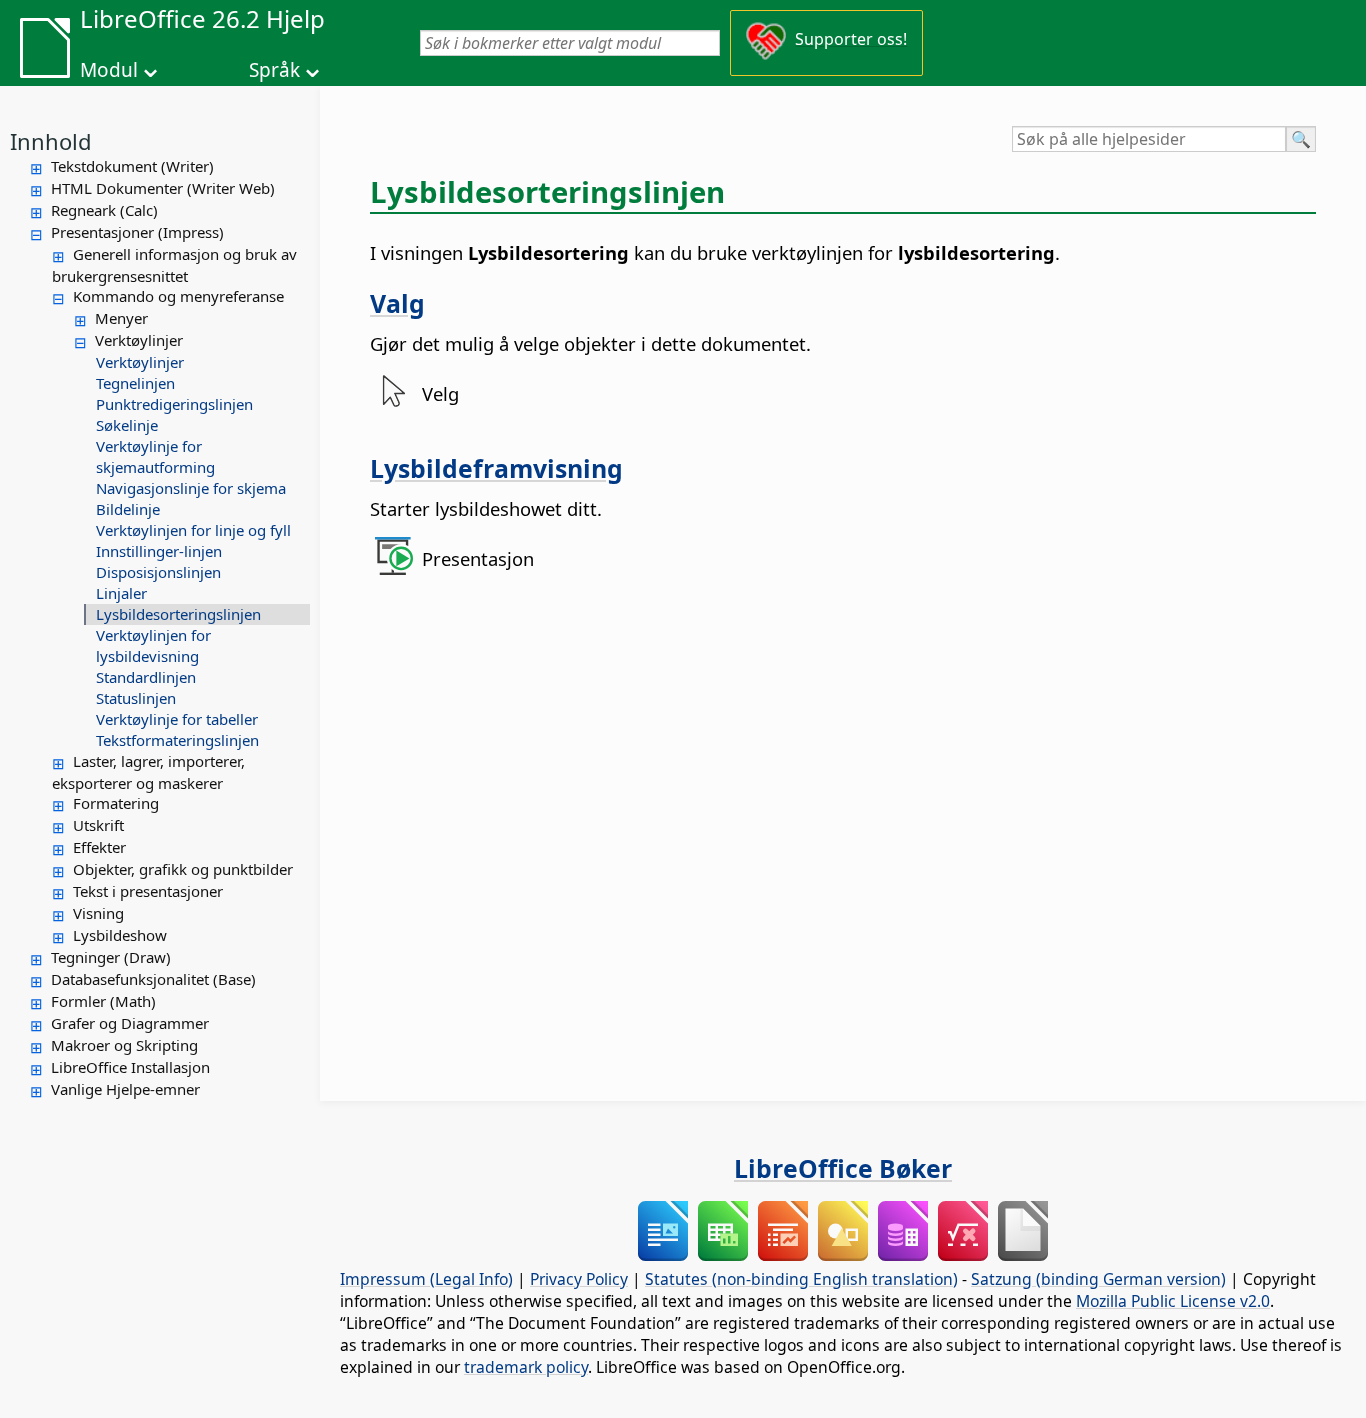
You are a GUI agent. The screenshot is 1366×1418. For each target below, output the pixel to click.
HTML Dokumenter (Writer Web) (163, 188)
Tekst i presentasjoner (148, 891)
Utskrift (98, 825)
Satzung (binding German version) (1098, 1279)
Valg (397, 303)
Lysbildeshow (120, 935)
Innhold (51, 141)
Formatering (116, 803)
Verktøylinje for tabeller (177, 719)
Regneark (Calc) (104, 210)
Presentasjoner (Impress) (137, 232)
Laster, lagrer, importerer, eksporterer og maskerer (148, 772)
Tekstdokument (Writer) (132, 166)
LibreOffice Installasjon (130, 1067)
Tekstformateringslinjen (177, 740)
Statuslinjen (136, 698)
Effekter (99, 847)
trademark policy (526, 1367)
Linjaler (121, 593)
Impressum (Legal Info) (426, 1279)
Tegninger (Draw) (111, 957)
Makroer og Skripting (124, 1045)
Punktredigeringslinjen (174, 404)
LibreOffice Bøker (843, 1168)
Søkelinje (127, 425)
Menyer (121, 318)
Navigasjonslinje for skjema (191, 488)
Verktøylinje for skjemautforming (155, 456)
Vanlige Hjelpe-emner (125, 1089)
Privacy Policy (579, 1279)
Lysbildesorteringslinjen (178, 614)
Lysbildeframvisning (496, 468)
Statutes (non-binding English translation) (801, 1279)
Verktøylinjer (139, 340)
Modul (109, 70)
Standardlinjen (146, 677)
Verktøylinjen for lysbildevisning (153, 645)
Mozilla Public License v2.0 (1173, 1301)
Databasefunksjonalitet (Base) (153, 979)
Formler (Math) (103, 1001)
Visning (98, 913)
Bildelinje (128, 509)
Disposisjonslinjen (158, 572)
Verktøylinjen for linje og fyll (193, 530)
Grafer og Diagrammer (130, 1023)
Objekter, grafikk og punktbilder (183, 869)
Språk (274, 70)
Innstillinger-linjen (159, 551)
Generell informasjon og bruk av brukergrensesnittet (174, 265)
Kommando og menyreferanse (178, 296)
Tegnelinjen (135, 383)
